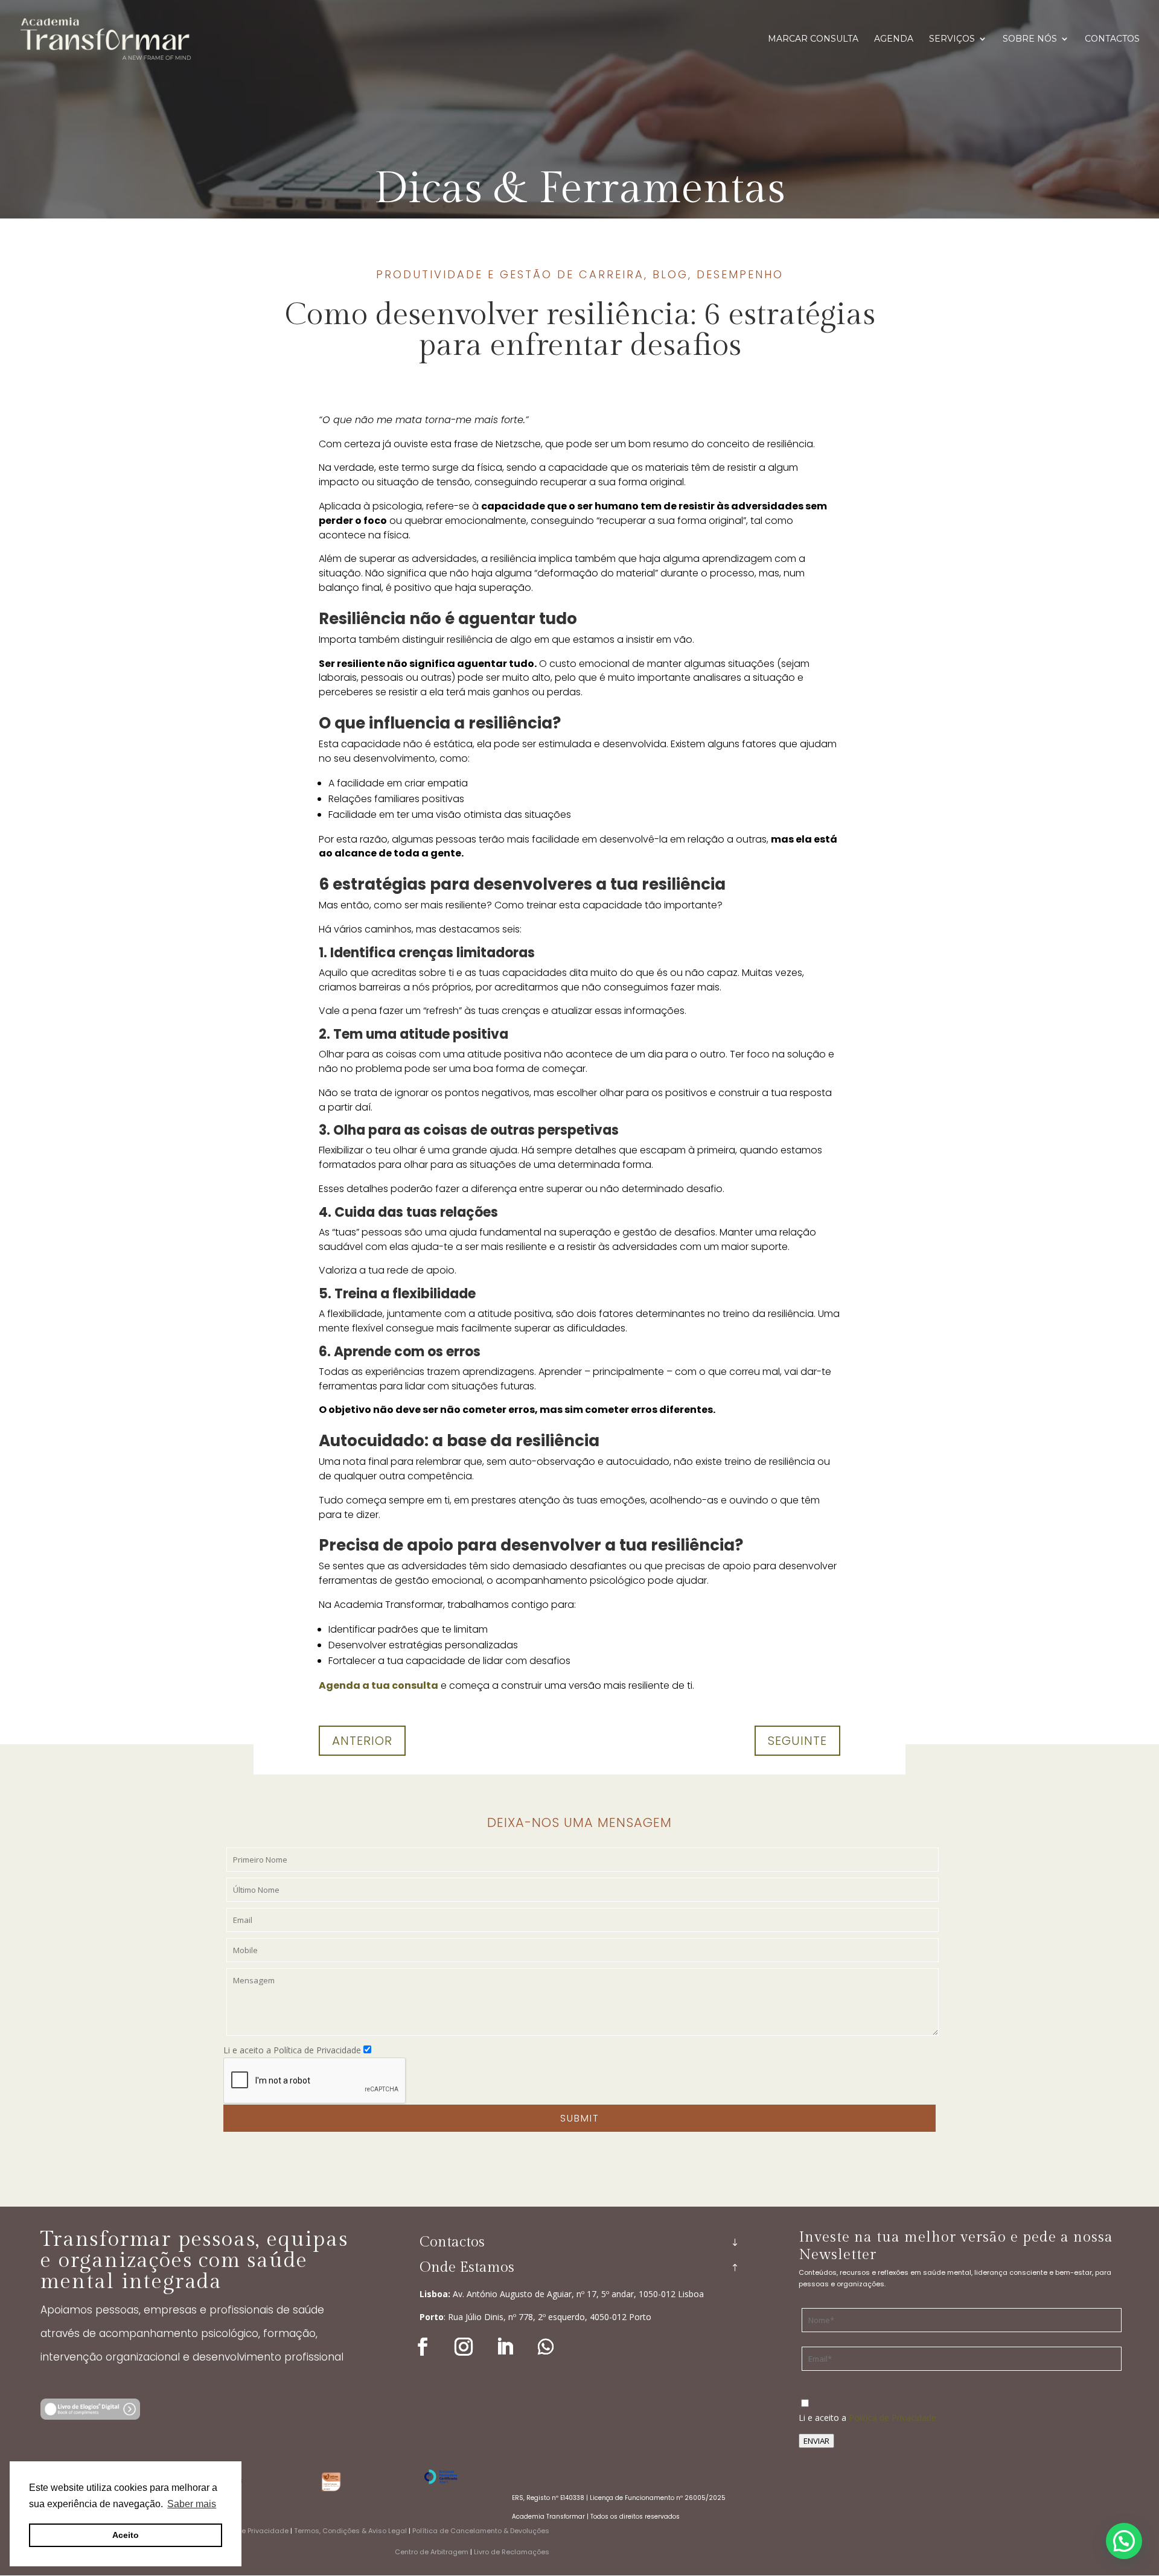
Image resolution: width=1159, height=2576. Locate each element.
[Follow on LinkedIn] (505, 2347)
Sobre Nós (1030, 39)
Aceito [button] (126, 2535)
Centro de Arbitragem (432, 2552)
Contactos (1112, 39)
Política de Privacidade (892, 2418)
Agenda (894, 39)
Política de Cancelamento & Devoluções (481, 2531)
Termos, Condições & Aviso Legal (350, 2531)
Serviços (952, 39)
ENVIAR (816, 2441)
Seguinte (797, 1741)
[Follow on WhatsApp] (546, 2347)
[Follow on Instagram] (464, 2347)
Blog (670, 274)
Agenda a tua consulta (378, 1685)
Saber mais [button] (192, 2504)
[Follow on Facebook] (423, 2347)
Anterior (362, 1741)
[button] (1124, 2541)
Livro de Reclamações (512, 2552)
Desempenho (740, 274)
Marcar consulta (813, 39)
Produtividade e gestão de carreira (510, 274)
